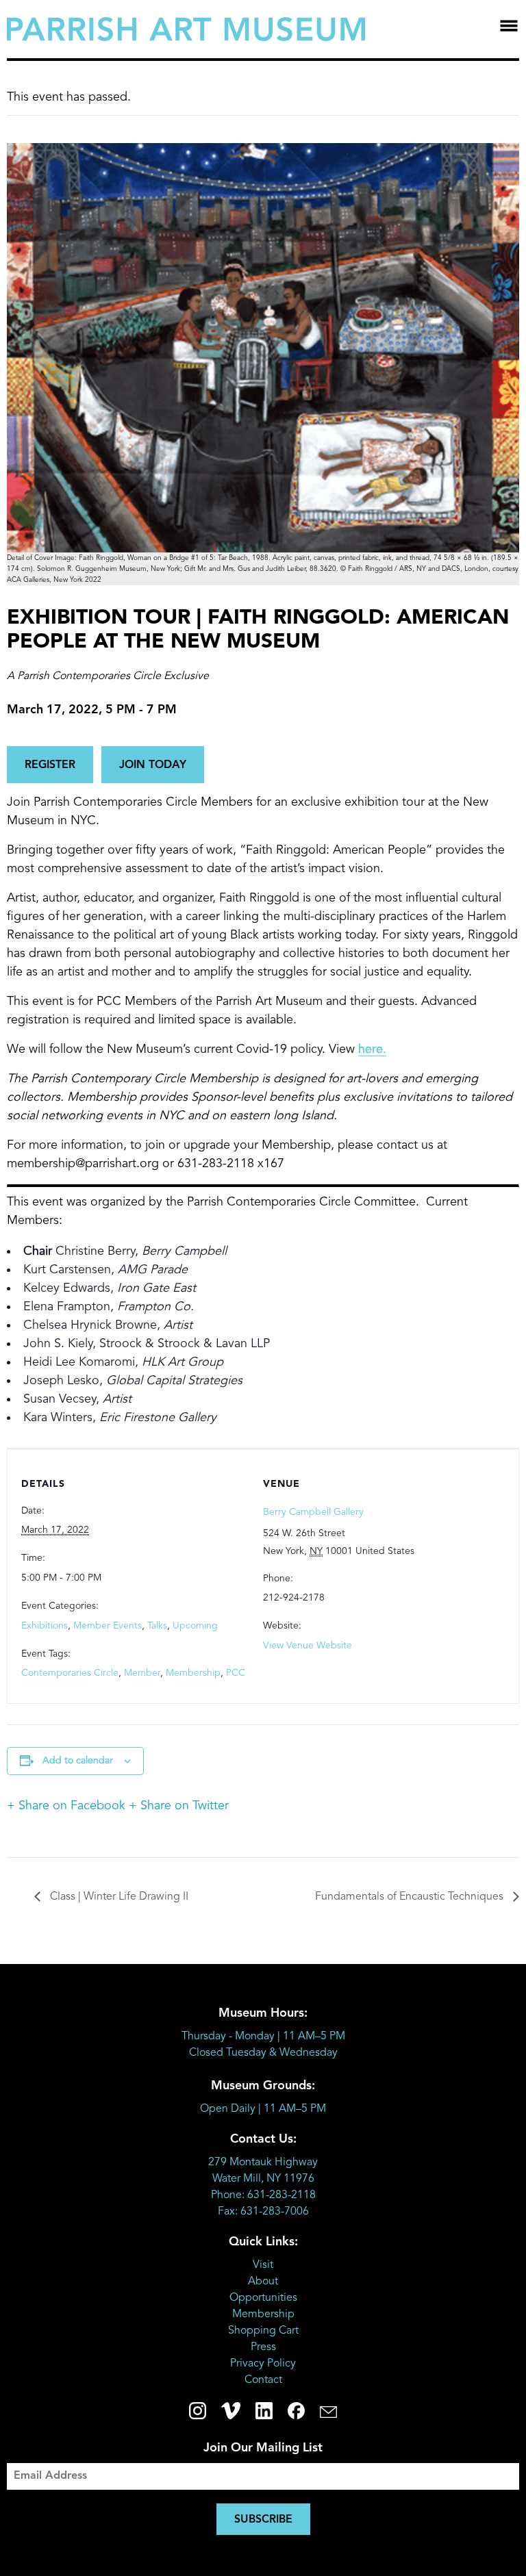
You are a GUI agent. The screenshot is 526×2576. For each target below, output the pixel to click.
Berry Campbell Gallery (313, 1512)
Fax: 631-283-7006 (263, 2212)
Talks (157, 1626)
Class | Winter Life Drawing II (118, 1897)
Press (263, 2347)
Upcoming (195, 1626)
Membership (193, 1673)
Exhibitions (45, 1626)
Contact (263, 2380)
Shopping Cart (263, 2331)
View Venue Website (308, 1646)
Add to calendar (78, 1761)
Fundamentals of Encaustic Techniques (411, 1897)
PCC (236, 1673)
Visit (263, 2265)
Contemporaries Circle (70, 1673)
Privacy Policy (263, 2364)
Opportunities (263, 2298)
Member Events (108, 1626)
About (263, 2282)
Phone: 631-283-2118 (263, 2195)
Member (142, 1673)
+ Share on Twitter (179, 1806)
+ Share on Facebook (66, 1806)
